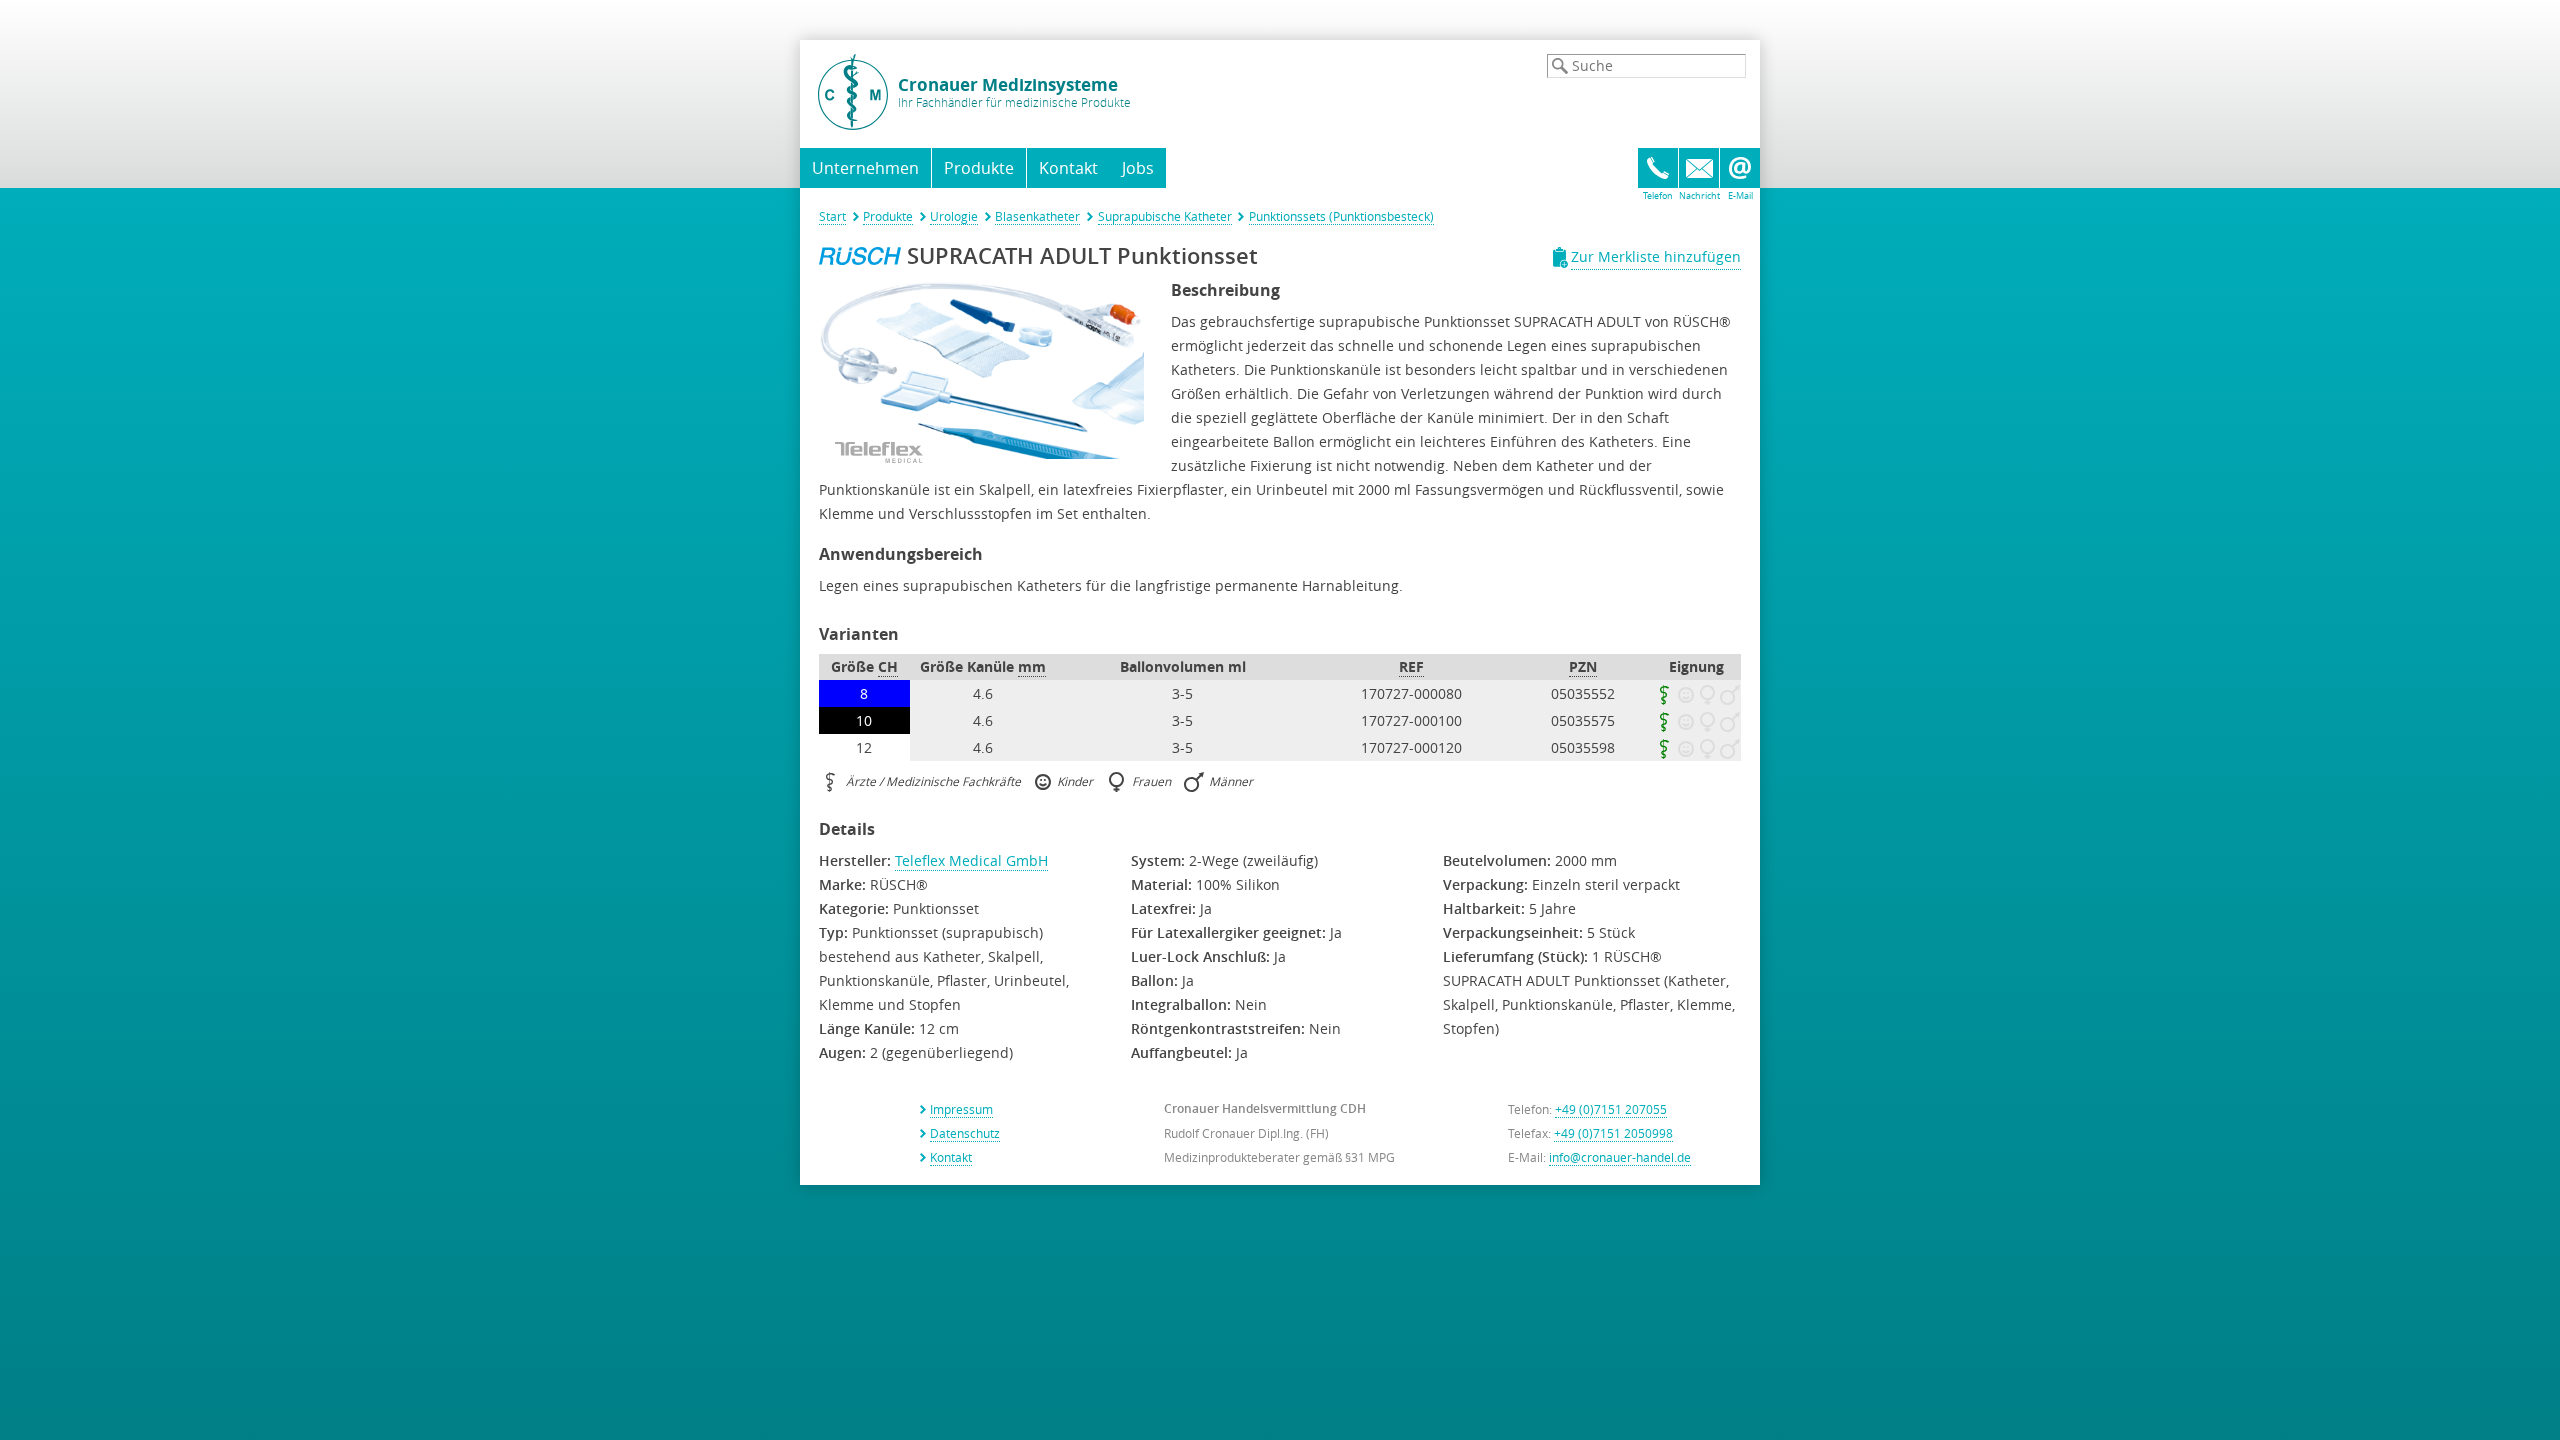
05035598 (1583, 747)
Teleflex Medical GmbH (971, 860)
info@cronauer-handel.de (1620, 1157)
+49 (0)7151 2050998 (1613, 1133)
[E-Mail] (1740, 168)
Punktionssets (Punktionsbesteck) (1341, 216)
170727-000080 (1411, 693)
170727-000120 (1411, 747)
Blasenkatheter (1037, 216)
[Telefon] (1658, 168)
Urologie (954, 216)
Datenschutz (965, 1133)
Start (832, 216)
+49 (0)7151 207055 (1611, 1109)
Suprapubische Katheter (1165, 216)
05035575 (1583, 720)
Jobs (1138, 168)
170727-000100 (1411, 720)
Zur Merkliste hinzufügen (1656, 256)
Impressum (961, 1109)
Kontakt (1068, 168)
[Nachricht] (1699, 168)
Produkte (888, 216)
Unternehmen (865, 168)
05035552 (1583, 693)
